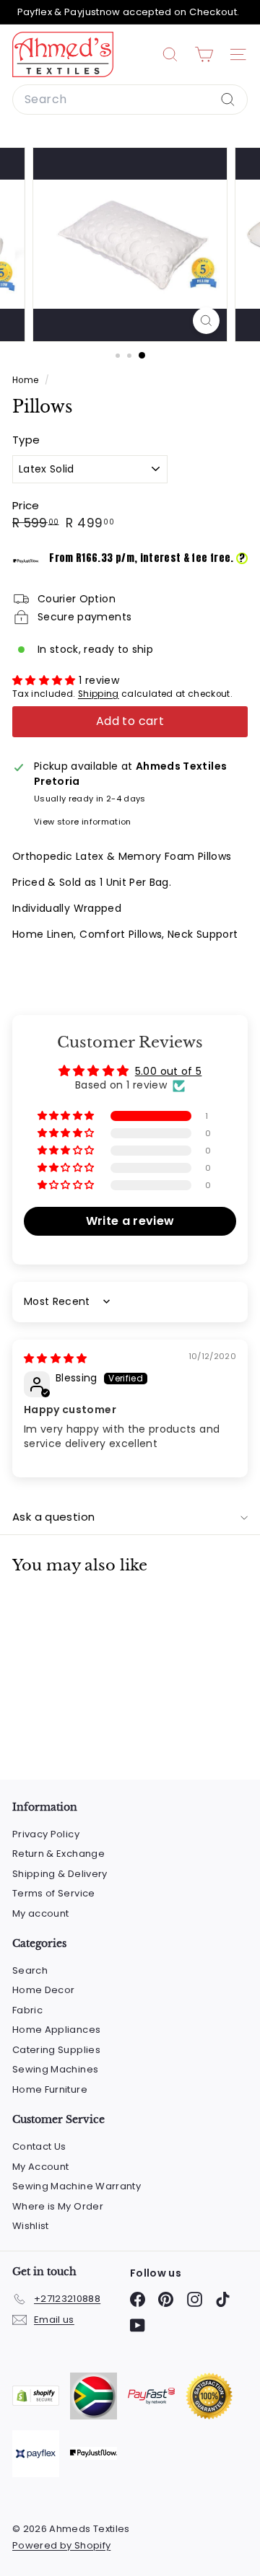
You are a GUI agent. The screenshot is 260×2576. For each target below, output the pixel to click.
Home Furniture (50, 2089)
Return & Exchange (58, 1854)
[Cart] (204, 54)
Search (30, 1970)
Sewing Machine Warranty (77, 2186)
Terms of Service (54, 1893)
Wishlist (31, 2226)
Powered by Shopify (61, 2545)
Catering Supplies (56, 2050)
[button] (45, 680)
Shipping (99, 694)
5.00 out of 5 (169, 1071)
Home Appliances (56, 2030)
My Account (41, 2167)
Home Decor (44, 1990)
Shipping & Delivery (60, 1874)
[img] (56, 1358)
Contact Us (39, 2146)
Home (27, 380)
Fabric (27, 2010)
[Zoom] (206, 321)
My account (41, 1913)
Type (26, 440)
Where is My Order (58, 2206)
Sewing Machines (55, 2069)
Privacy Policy (46, 1834)
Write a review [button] (130, 1221)
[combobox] (130, 100)
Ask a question (53, 1517)
